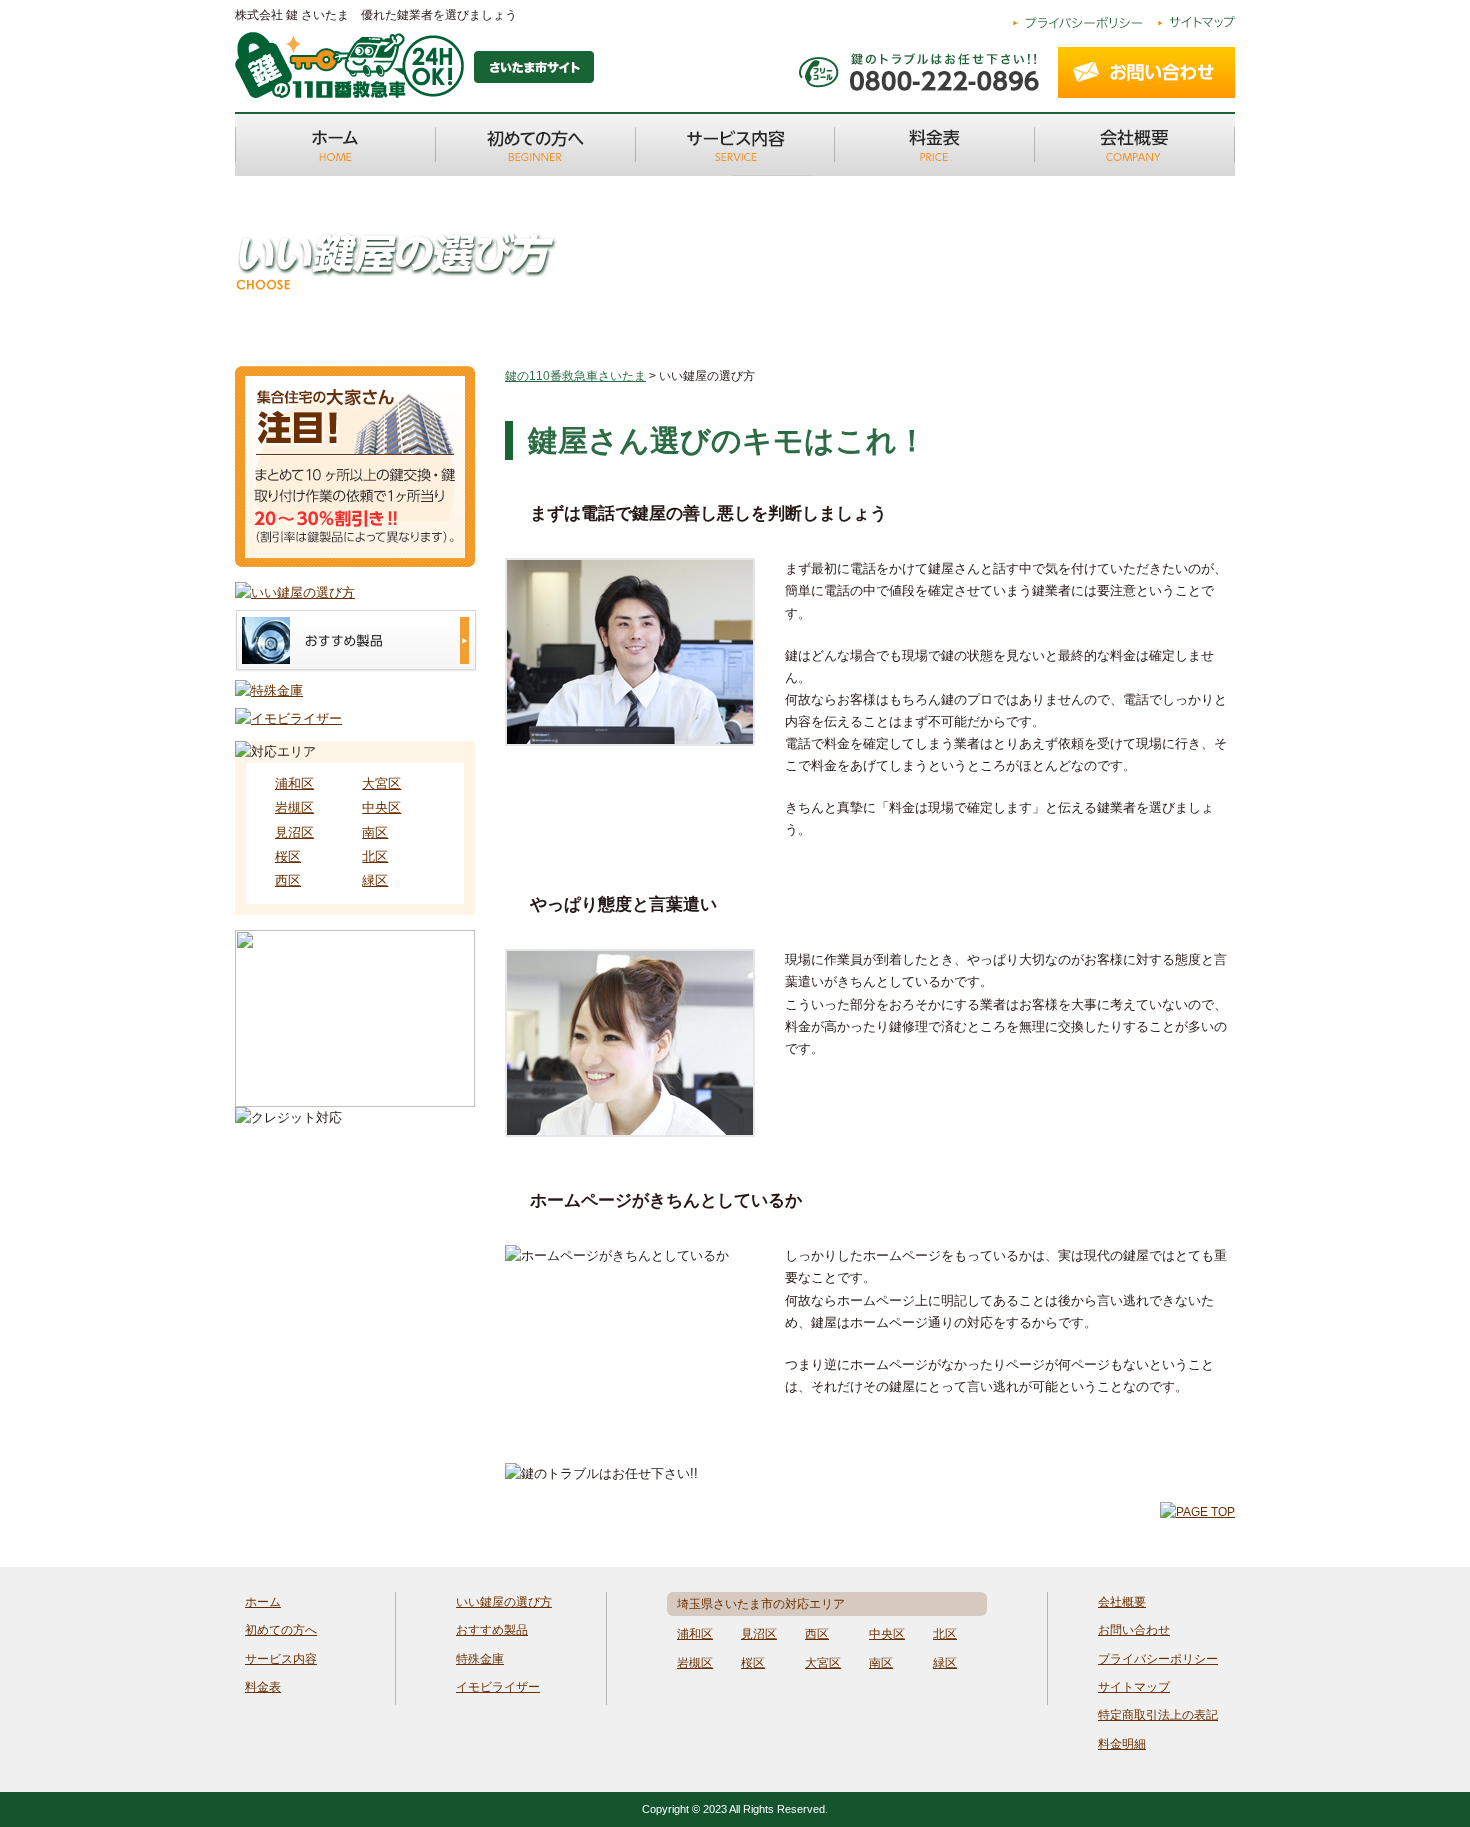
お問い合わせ (1134, 1630)
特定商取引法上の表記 (1158, 1715)
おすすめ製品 (492, 1630)
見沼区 (294, 832)
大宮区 (381, 783)
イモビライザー (498, 1687)
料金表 (263, 1687)
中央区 (381, 807)
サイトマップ (1134, 1687)
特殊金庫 (480, 1659)
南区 (375, 832)
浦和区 (294, 783)
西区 (288, 880)
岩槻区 (294, 807)
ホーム (263, 1602)
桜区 (288, 856)
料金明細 (1122, 1744)
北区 (375, 856)
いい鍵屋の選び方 (504, 1602)
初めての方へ (281, 1630)
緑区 (375, 880)
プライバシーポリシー (1158, 1659)
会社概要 (1122, 1602)
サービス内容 (281, 1659)
